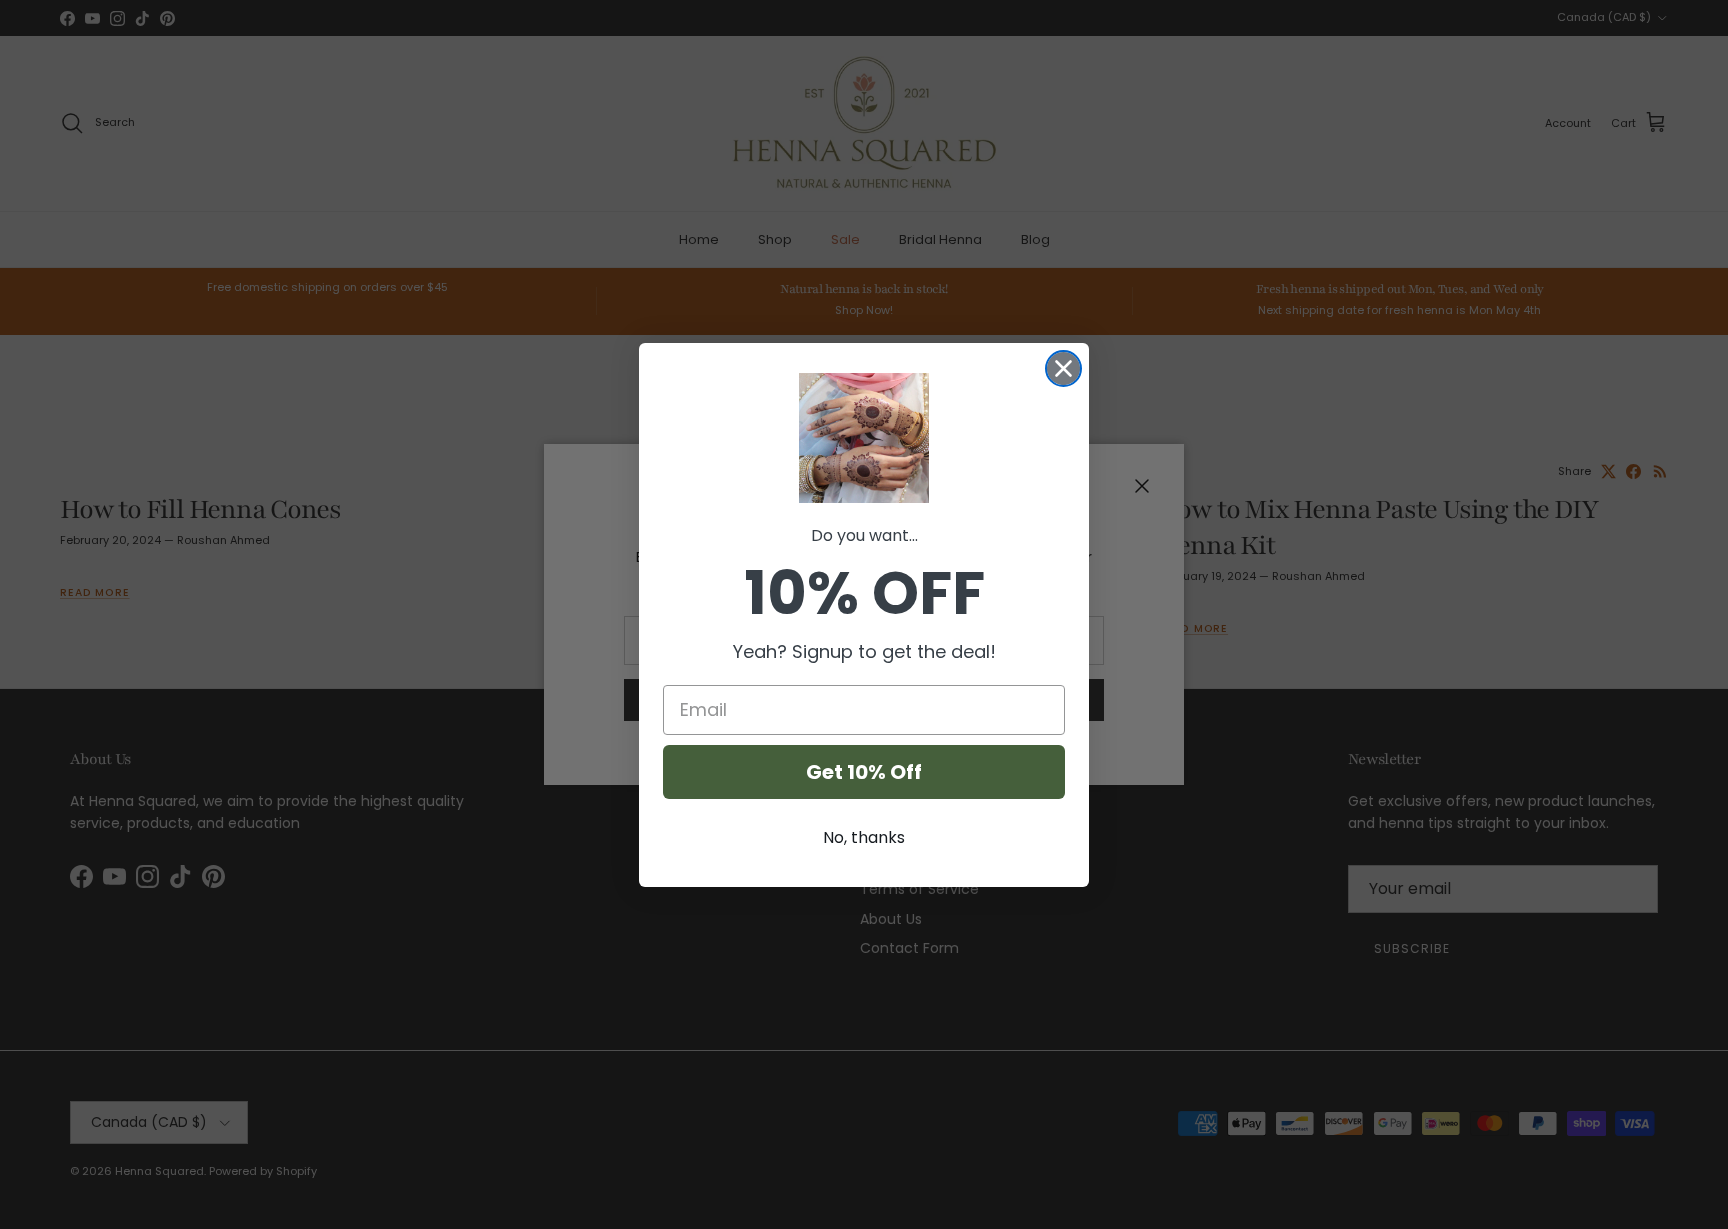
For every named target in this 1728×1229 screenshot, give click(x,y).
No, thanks (864, 837)
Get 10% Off (864, 772)
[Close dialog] (1063, 368)
